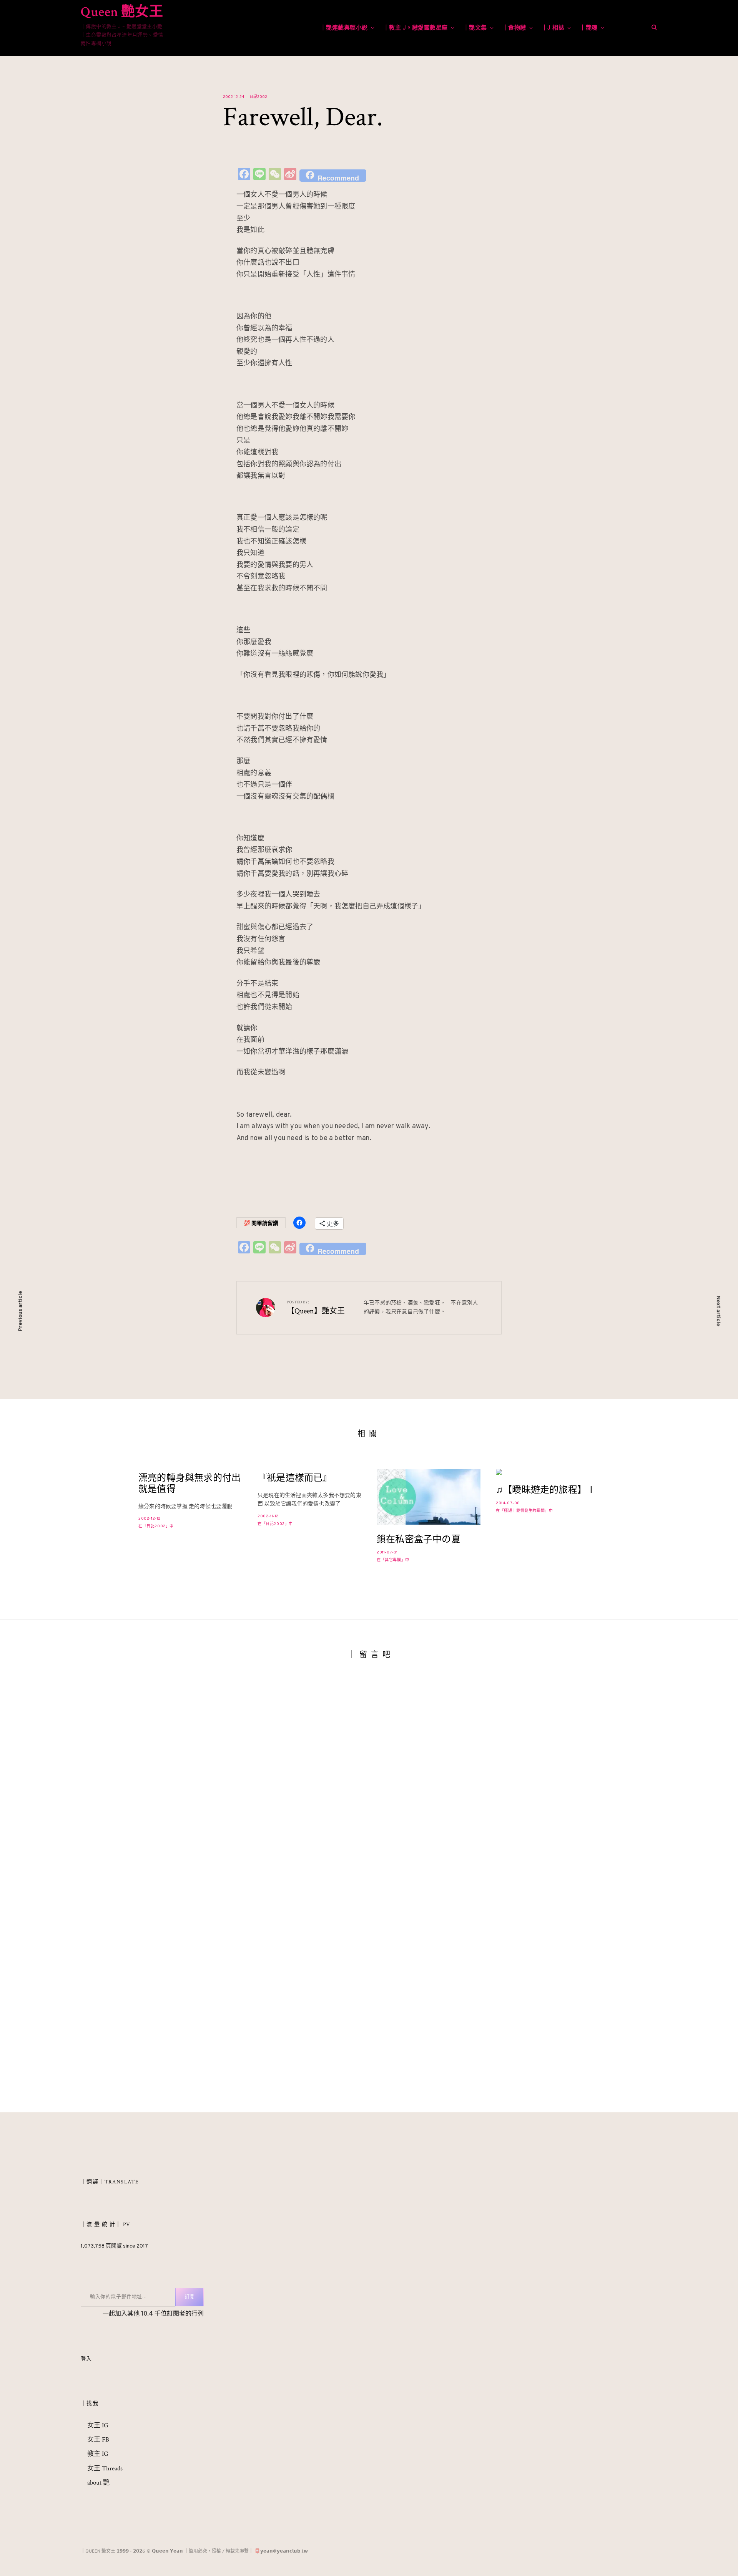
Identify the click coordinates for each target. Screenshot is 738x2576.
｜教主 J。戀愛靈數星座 (416, 28)
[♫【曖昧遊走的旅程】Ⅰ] (548, 1472)
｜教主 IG (95, 2462)
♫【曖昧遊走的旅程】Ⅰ (546, 1490)
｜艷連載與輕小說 (344, 28)
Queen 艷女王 (122, 12)
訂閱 (189, 2305)
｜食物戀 (514, 28)
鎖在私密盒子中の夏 (419, 1540)
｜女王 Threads (102, 2477)
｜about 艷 (95, 2491)
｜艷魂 (589, 28)
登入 (86, 2367)
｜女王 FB (95, 2448)
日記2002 (258, 97)
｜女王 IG (95, 2433)
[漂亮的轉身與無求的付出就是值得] (190, 1500)
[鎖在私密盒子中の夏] (429, 1497)
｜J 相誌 (553, 28)
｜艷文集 (475, 28)
